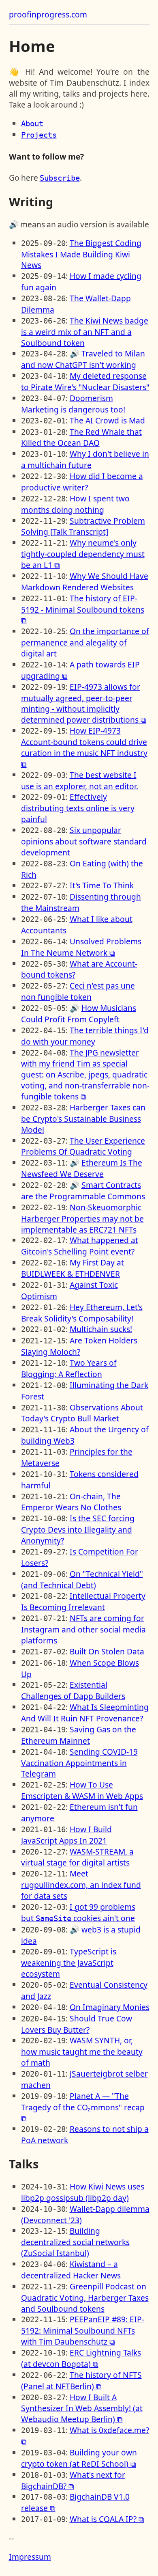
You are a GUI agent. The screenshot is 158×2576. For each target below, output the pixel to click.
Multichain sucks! (101, 1329)
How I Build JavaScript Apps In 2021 (66, 1835)
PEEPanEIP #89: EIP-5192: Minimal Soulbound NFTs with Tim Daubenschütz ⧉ (83, 2330)
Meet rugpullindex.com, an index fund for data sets (81, 1885)
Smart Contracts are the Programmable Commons (83, 1191)
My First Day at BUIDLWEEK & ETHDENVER (73, 1268)
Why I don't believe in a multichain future (85, 459)
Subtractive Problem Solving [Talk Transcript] (83, 526)
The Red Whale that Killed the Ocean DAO (81, 437)
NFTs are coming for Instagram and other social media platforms (83, 1629)
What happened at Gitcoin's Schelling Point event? (80, 1246)
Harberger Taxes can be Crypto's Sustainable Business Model (83, 1118)
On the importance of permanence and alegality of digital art (85, 642)
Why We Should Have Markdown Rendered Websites (85, 582)
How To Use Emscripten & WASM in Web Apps (82, 1790)
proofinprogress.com (48, 14)
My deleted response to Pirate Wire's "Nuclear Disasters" (85, 381)
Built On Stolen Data (107, 1651)
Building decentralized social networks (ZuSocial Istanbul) (75, 2242)
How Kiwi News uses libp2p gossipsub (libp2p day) (83, 2192)
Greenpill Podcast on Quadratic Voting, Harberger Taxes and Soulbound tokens (85, 2297)
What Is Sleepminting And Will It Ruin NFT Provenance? (85, 1713)
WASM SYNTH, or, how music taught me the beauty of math (82, 2051)
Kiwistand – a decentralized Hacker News (71, 2270)
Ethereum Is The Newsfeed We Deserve (82, 1168)
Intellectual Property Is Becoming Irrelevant (83, 1601)
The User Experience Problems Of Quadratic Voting (83, 1146)
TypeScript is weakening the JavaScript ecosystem (69, 1963)
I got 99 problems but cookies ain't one (78, 1912)
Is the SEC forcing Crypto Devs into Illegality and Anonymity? (78, 1529)
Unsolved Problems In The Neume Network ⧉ (81, 947)
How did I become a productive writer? (82, 482)
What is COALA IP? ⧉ (107, 2519)
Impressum (30, 2557)
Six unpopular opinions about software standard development (84, 841)
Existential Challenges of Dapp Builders (73, 1690)
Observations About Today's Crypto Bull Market (82, 1413)
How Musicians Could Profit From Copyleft (79, 1014)
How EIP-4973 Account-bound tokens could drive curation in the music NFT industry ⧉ (84, 747)
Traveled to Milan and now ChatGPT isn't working (83, 359)
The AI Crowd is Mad (107, 420)
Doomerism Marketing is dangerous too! (73, 404)
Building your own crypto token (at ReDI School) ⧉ (79, 2458)
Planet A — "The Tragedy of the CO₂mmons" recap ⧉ (83, 2107)
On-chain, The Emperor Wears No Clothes (71, 1502)
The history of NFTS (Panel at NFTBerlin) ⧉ (81, 2381)
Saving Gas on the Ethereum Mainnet (79, 1735)
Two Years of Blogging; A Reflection (69, 1368)
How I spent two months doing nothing (75, 504)
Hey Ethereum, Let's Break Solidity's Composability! (82, 1313)
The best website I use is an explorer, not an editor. (80, 781)
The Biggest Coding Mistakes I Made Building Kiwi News (81, 254)
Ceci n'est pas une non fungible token (78, 991)
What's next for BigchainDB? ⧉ (73, 2480)
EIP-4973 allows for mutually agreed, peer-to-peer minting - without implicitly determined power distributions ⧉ (84, 703)
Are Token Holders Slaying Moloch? (79, 1346)
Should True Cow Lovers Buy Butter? (77, 2024)
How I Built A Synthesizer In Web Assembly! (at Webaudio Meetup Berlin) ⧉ (82, 2408)
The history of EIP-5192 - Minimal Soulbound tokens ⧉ (83, 609)
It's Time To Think (102, 885)
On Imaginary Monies (110, 2007)
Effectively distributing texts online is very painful (78, 808)
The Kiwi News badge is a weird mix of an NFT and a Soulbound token (85, 332)
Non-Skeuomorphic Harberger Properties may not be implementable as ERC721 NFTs (82, 1218)
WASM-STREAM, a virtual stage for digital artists (77, 1857)
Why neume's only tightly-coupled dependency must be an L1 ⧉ (83, 554)
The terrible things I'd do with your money (85, 1036)
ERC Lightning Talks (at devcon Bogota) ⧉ (81, 2358)
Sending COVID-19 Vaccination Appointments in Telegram (79, 1763)
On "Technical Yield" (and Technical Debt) (82, 1580)
